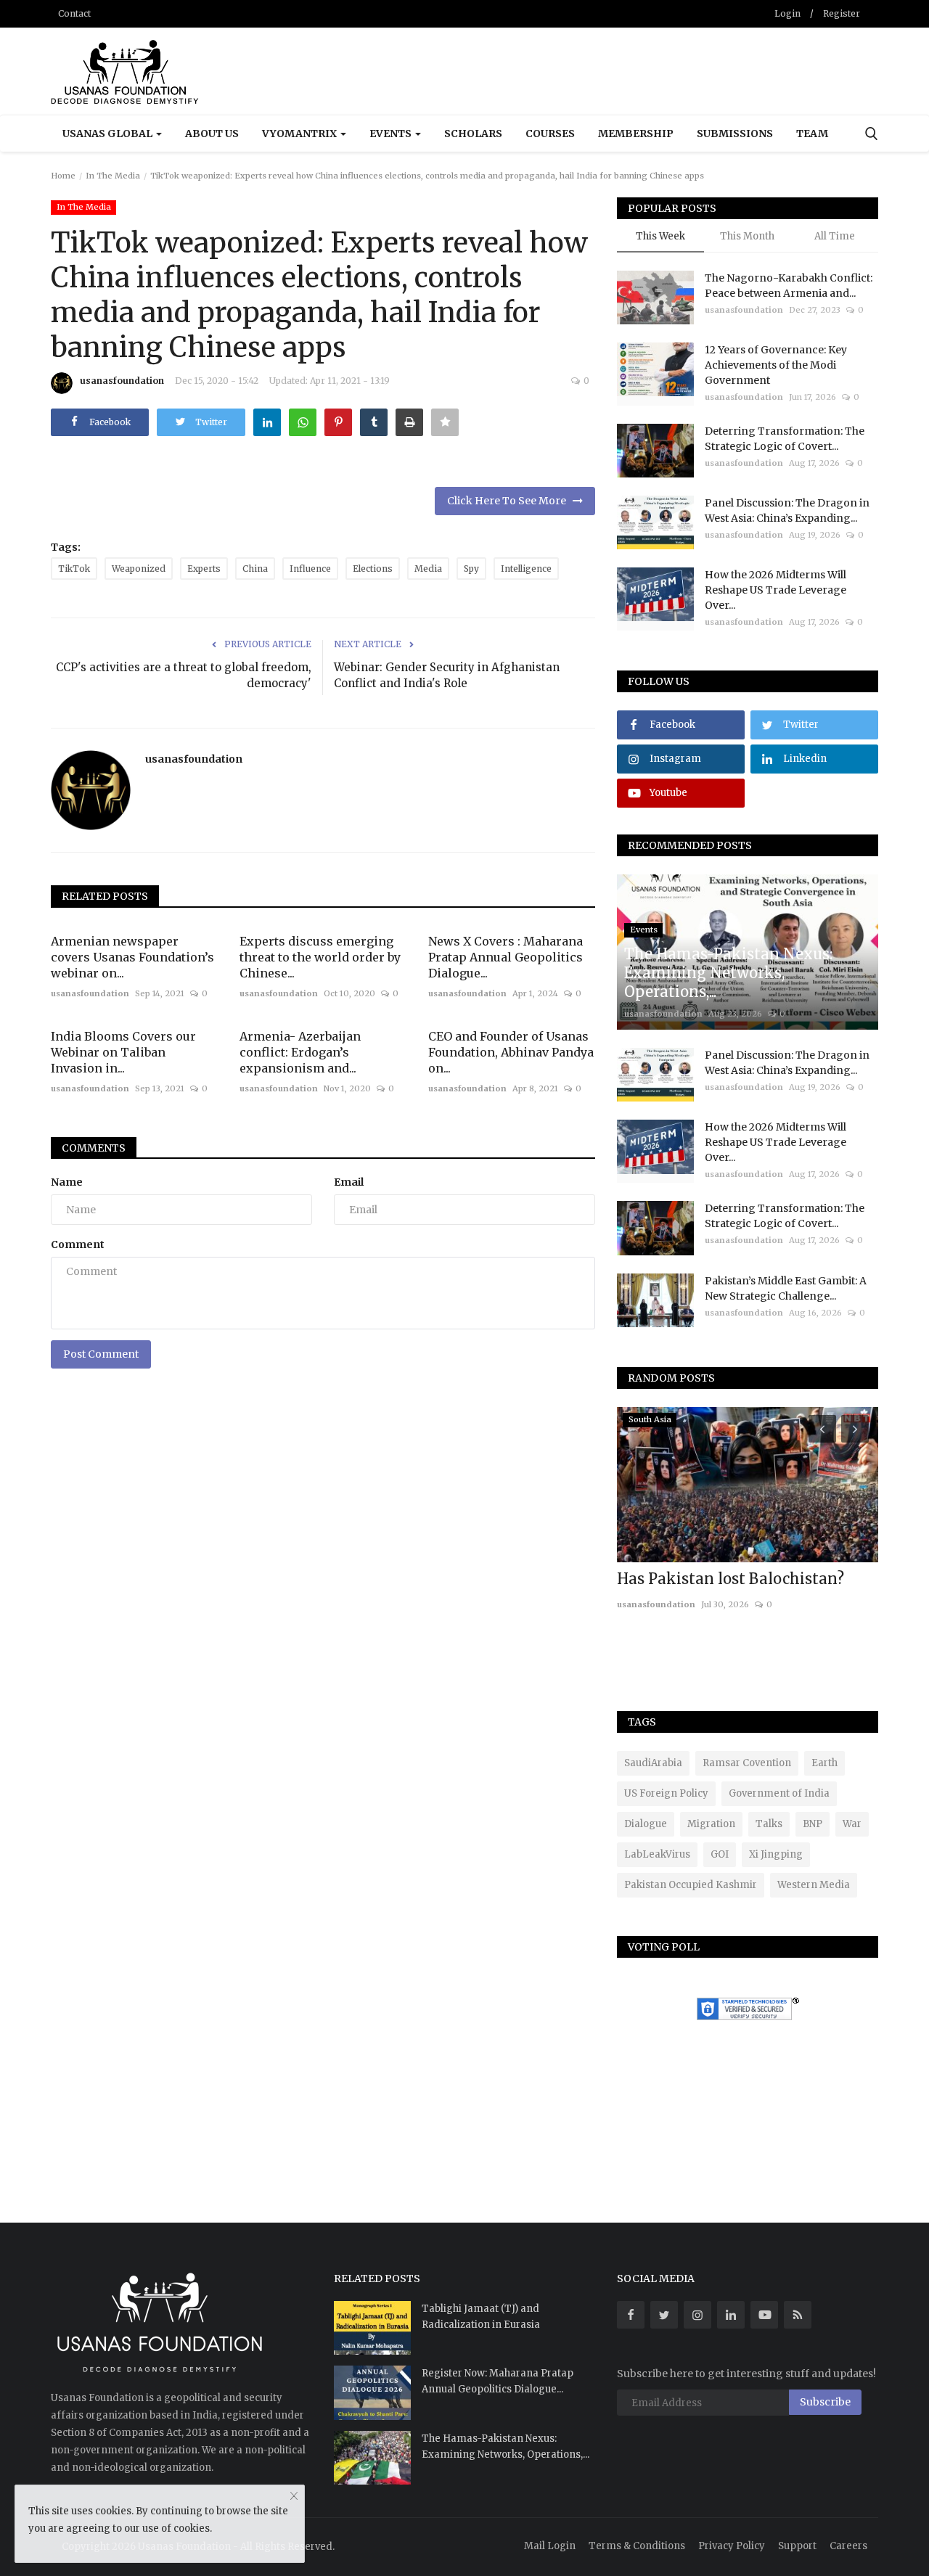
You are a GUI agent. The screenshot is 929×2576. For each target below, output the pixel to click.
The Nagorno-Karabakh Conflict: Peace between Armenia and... (789, 286)
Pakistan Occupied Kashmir (691, 1885)
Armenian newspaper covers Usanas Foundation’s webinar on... (132, 957)
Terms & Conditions (637, 2546)
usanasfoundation (122, 381)
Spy (471, 569)
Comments (94, 1148)
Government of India (779, 1793)
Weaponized (139, 569)
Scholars (473, 134)
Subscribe (825, 2402)
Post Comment (101, 1354)
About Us (212, 134)
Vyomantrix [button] (300, 134)
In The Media (113, 176)
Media (428, 569)
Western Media (814, 1885)
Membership (636, 134)
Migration (711, 1824)
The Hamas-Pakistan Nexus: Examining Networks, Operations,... (506, 2446)
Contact (74, 13)
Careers (848, 2546)
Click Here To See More (510, 501)
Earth (824, 1763)
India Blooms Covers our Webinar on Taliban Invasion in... (123, 1052)
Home (63, 176)
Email (349, 1182)
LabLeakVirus (657, 1854)
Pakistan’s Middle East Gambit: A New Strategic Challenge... (786, 1288)
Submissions (735, 134)
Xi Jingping (776, 1854)
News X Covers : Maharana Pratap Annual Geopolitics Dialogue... (506, 957)
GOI (720, 1854)
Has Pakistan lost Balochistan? (730, 1579)
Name (67, 1182)
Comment (78, 1244)
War (852, 1824)
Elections (373, 569)
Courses (550, 134)
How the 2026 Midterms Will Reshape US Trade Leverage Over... (775, 590)
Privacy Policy (732, 2546)
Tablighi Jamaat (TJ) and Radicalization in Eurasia (481, 2317)
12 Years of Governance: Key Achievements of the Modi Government (776, 365)
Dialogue (646, 1824)
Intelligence (526, 569)
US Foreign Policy (666, 1793)
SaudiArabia (653, 1763)
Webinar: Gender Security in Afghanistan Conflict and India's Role (447, 675)
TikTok (74, 569)
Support (797, 2546)
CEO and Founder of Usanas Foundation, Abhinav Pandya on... (511, 1052)
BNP (813, 1824)
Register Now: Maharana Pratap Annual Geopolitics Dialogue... (498, 2381)
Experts (204, 569)
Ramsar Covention (747, 1763)
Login (787, 13)
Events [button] (392, 134)
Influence (310, 569)
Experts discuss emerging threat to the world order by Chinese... (320, 957)
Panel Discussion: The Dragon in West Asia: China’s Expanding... (787, 510)
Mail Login (550, 2546)
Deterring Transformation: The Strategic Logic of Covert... (785, 439)
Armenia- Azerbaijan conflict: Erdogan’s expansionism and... (300, 1052)
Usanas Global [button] (109, 134)
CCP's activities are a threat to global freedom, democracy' (184, 675)
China (255, 569)
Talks (769, 1824)
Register (842, 13)
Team (812, 134)
